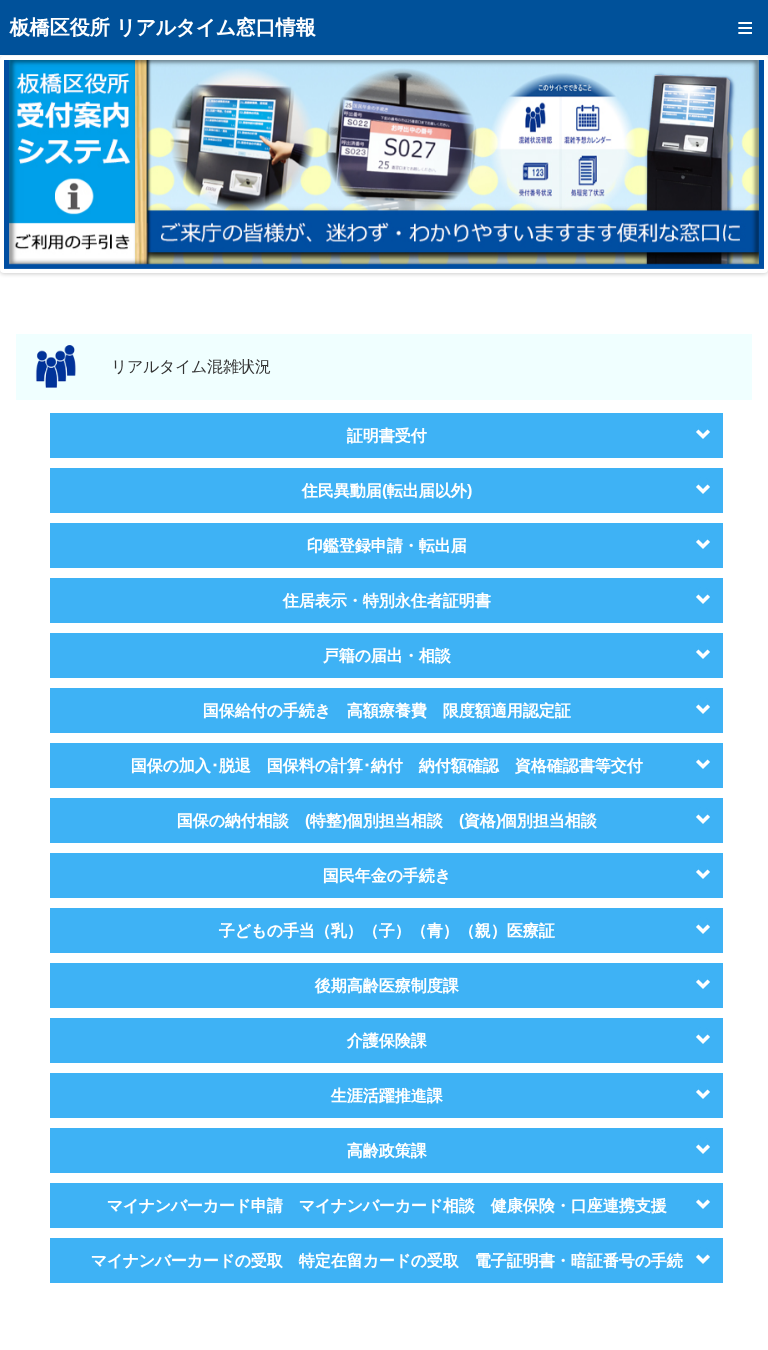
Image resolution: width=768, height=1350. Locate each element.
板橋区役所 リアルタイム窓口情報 (163, 27)
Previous (34, 164)
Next (734, 164)
